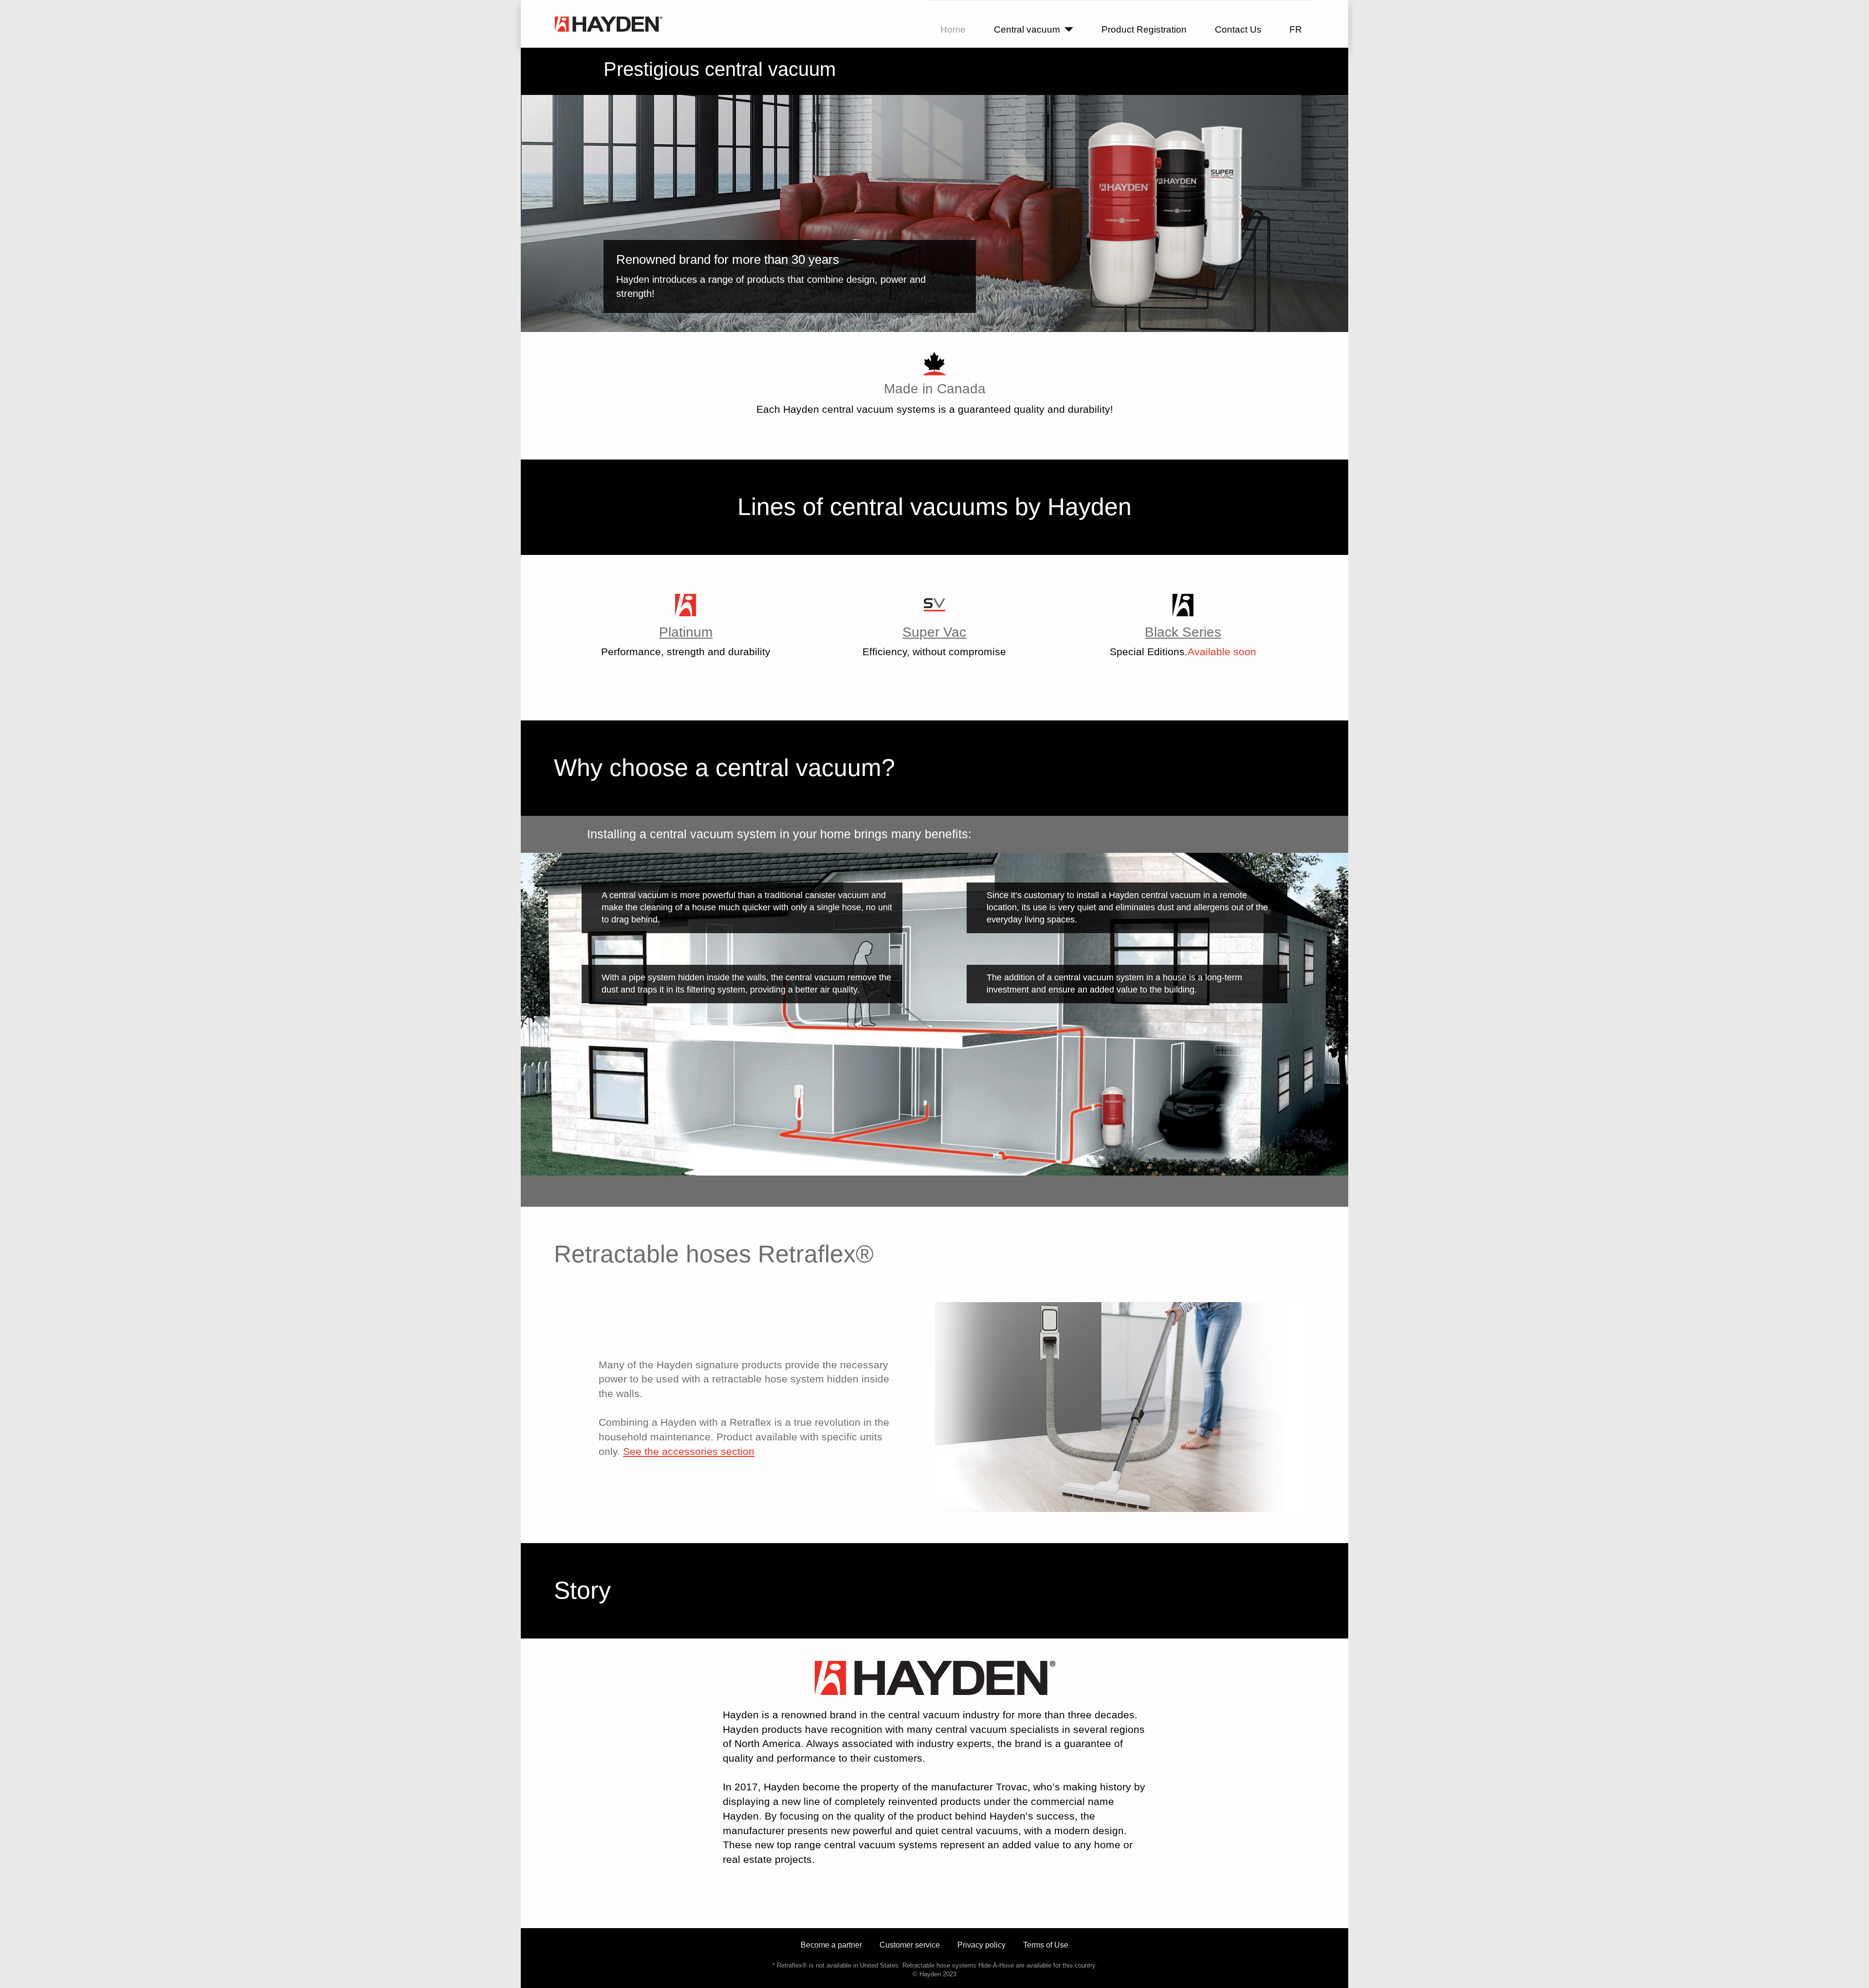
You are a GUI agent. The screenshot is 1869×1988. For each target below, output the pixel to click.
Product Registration (1144, 29)
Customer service (910, 1945)
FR (1296, 29)
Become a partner (831, 1945)
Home (953, 29)
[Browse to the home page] (608, 24)
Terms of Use (1046, 1945)
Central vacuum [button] (1027, 29)
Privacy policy (981, 1945)
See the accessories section (689, 1451)
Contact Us (1238, 29)
